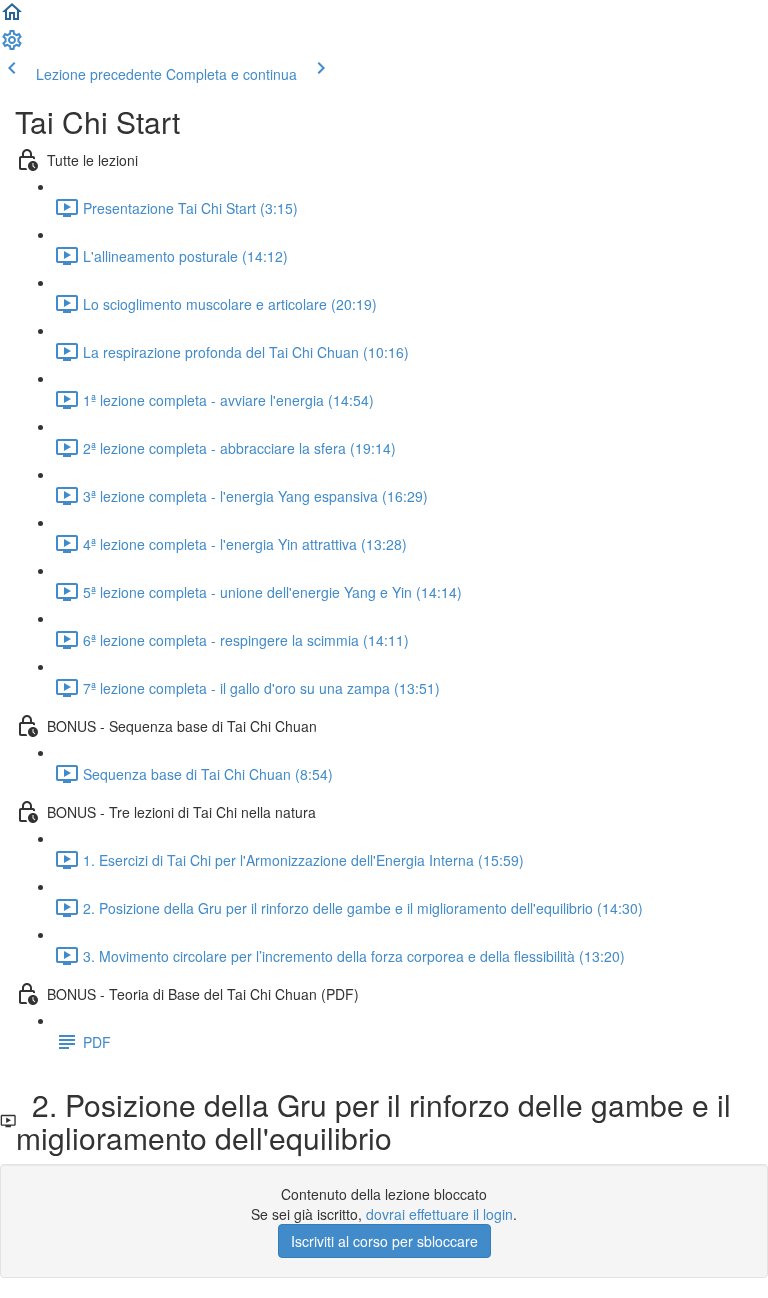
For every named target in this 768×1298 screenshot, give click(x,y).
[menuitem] (12, 46)
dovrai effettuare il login (439, 1214)
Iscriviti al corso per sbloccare (384, 1241)
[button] (12, 18)
